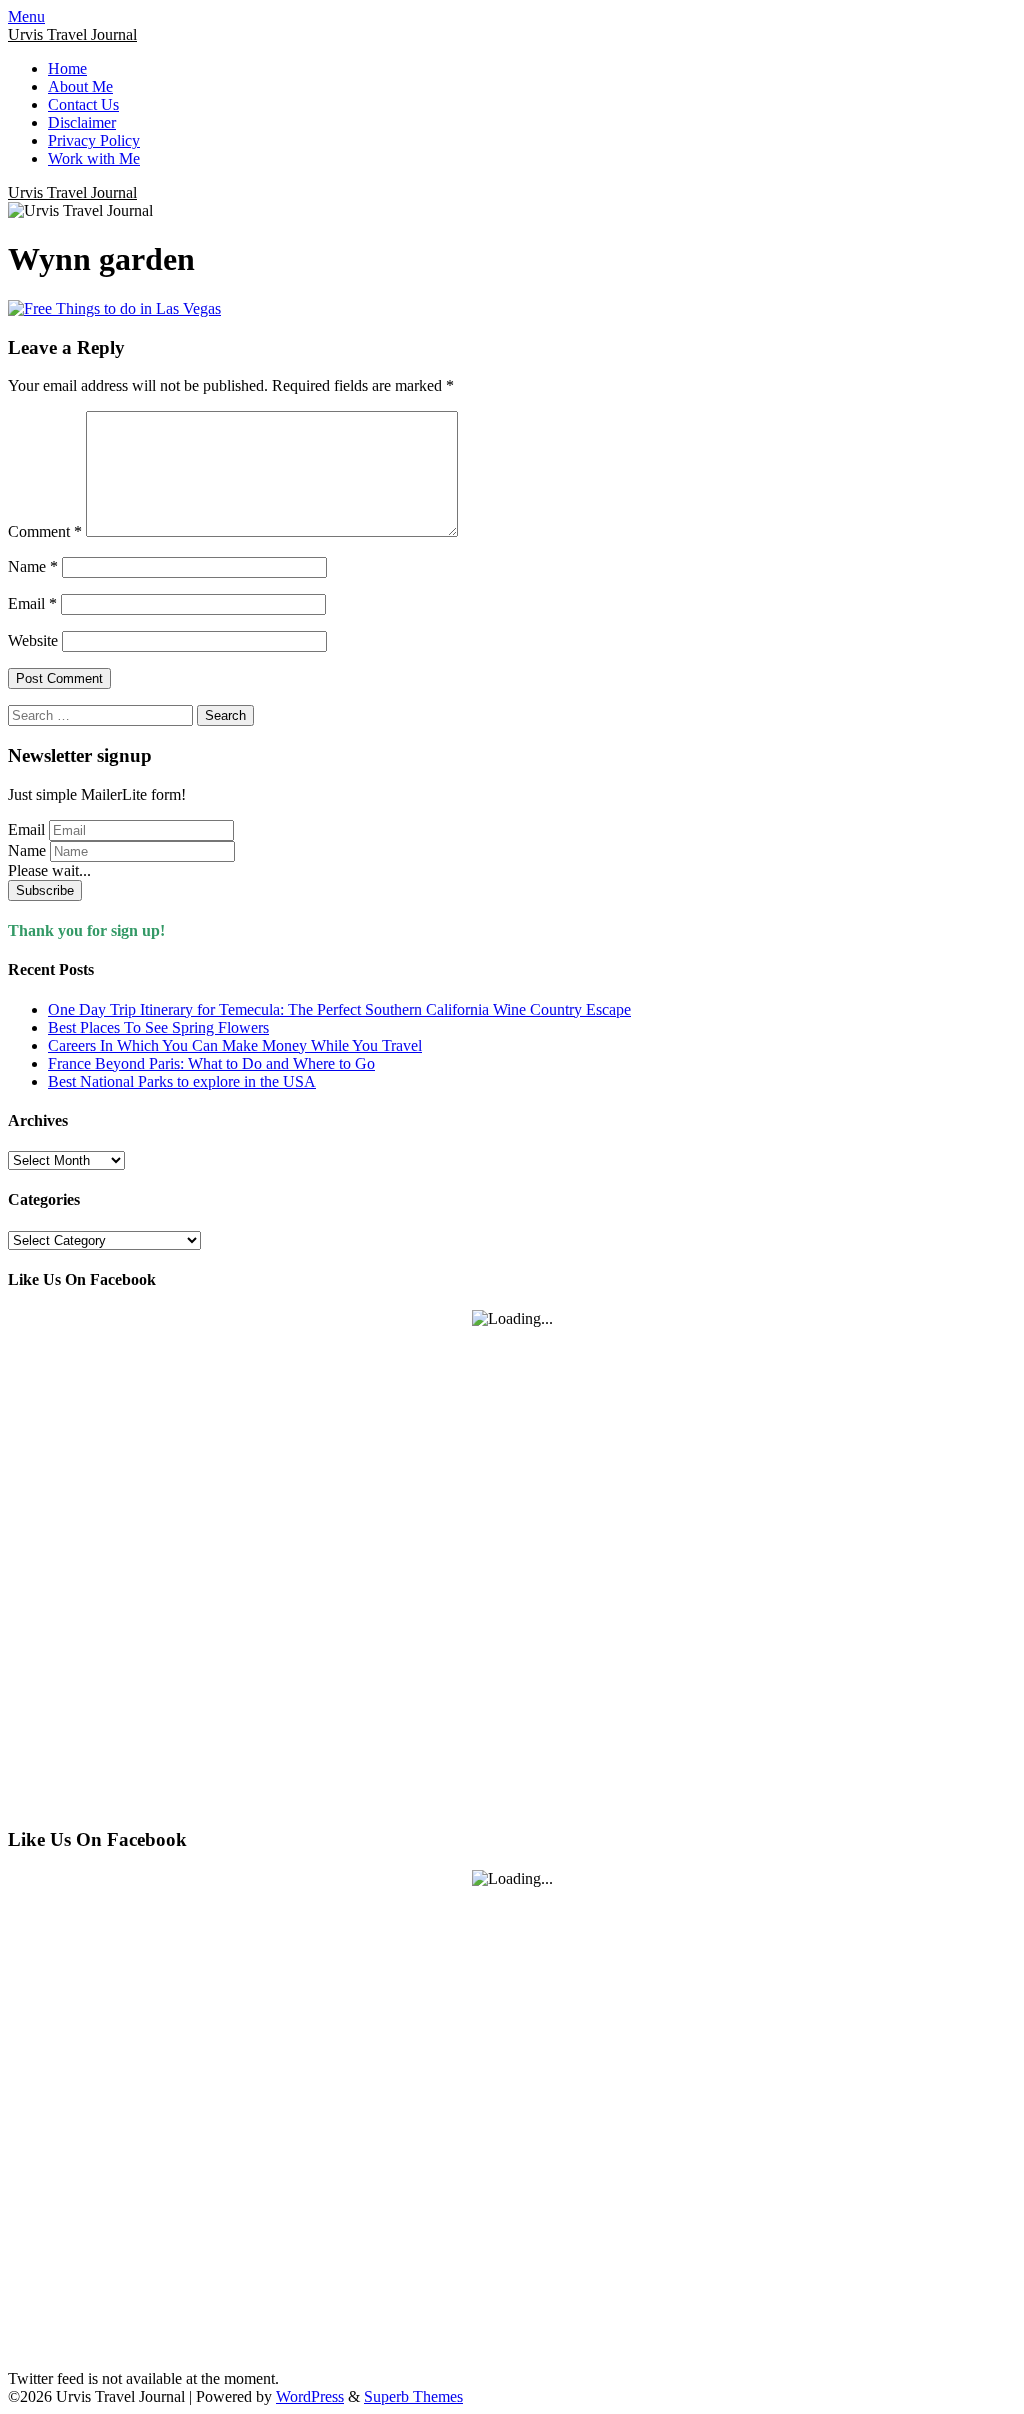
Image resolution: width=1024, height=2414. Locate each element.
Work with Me (94, 158)
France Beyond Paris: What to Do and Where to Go (211, 1063)
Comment (45, 531)
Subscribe (45, 890)
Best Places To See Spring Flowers (158, 1027)
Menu (26, 16)
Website (33, 640)
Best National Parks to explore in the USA (182, 1081)
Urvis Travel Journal (72, 34)
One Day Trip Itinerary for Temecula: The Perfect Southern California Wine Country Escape (339, 1009)
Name (33, 566)
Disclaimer (82, 122)
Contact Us (83, 104)
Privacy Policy (94, 140)
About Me (80, 86)
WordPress (310, 2396)
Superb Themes (413, 2396)
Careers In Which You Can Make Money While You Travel (235, 1045)
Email (32, 603)
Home (67, 68)
